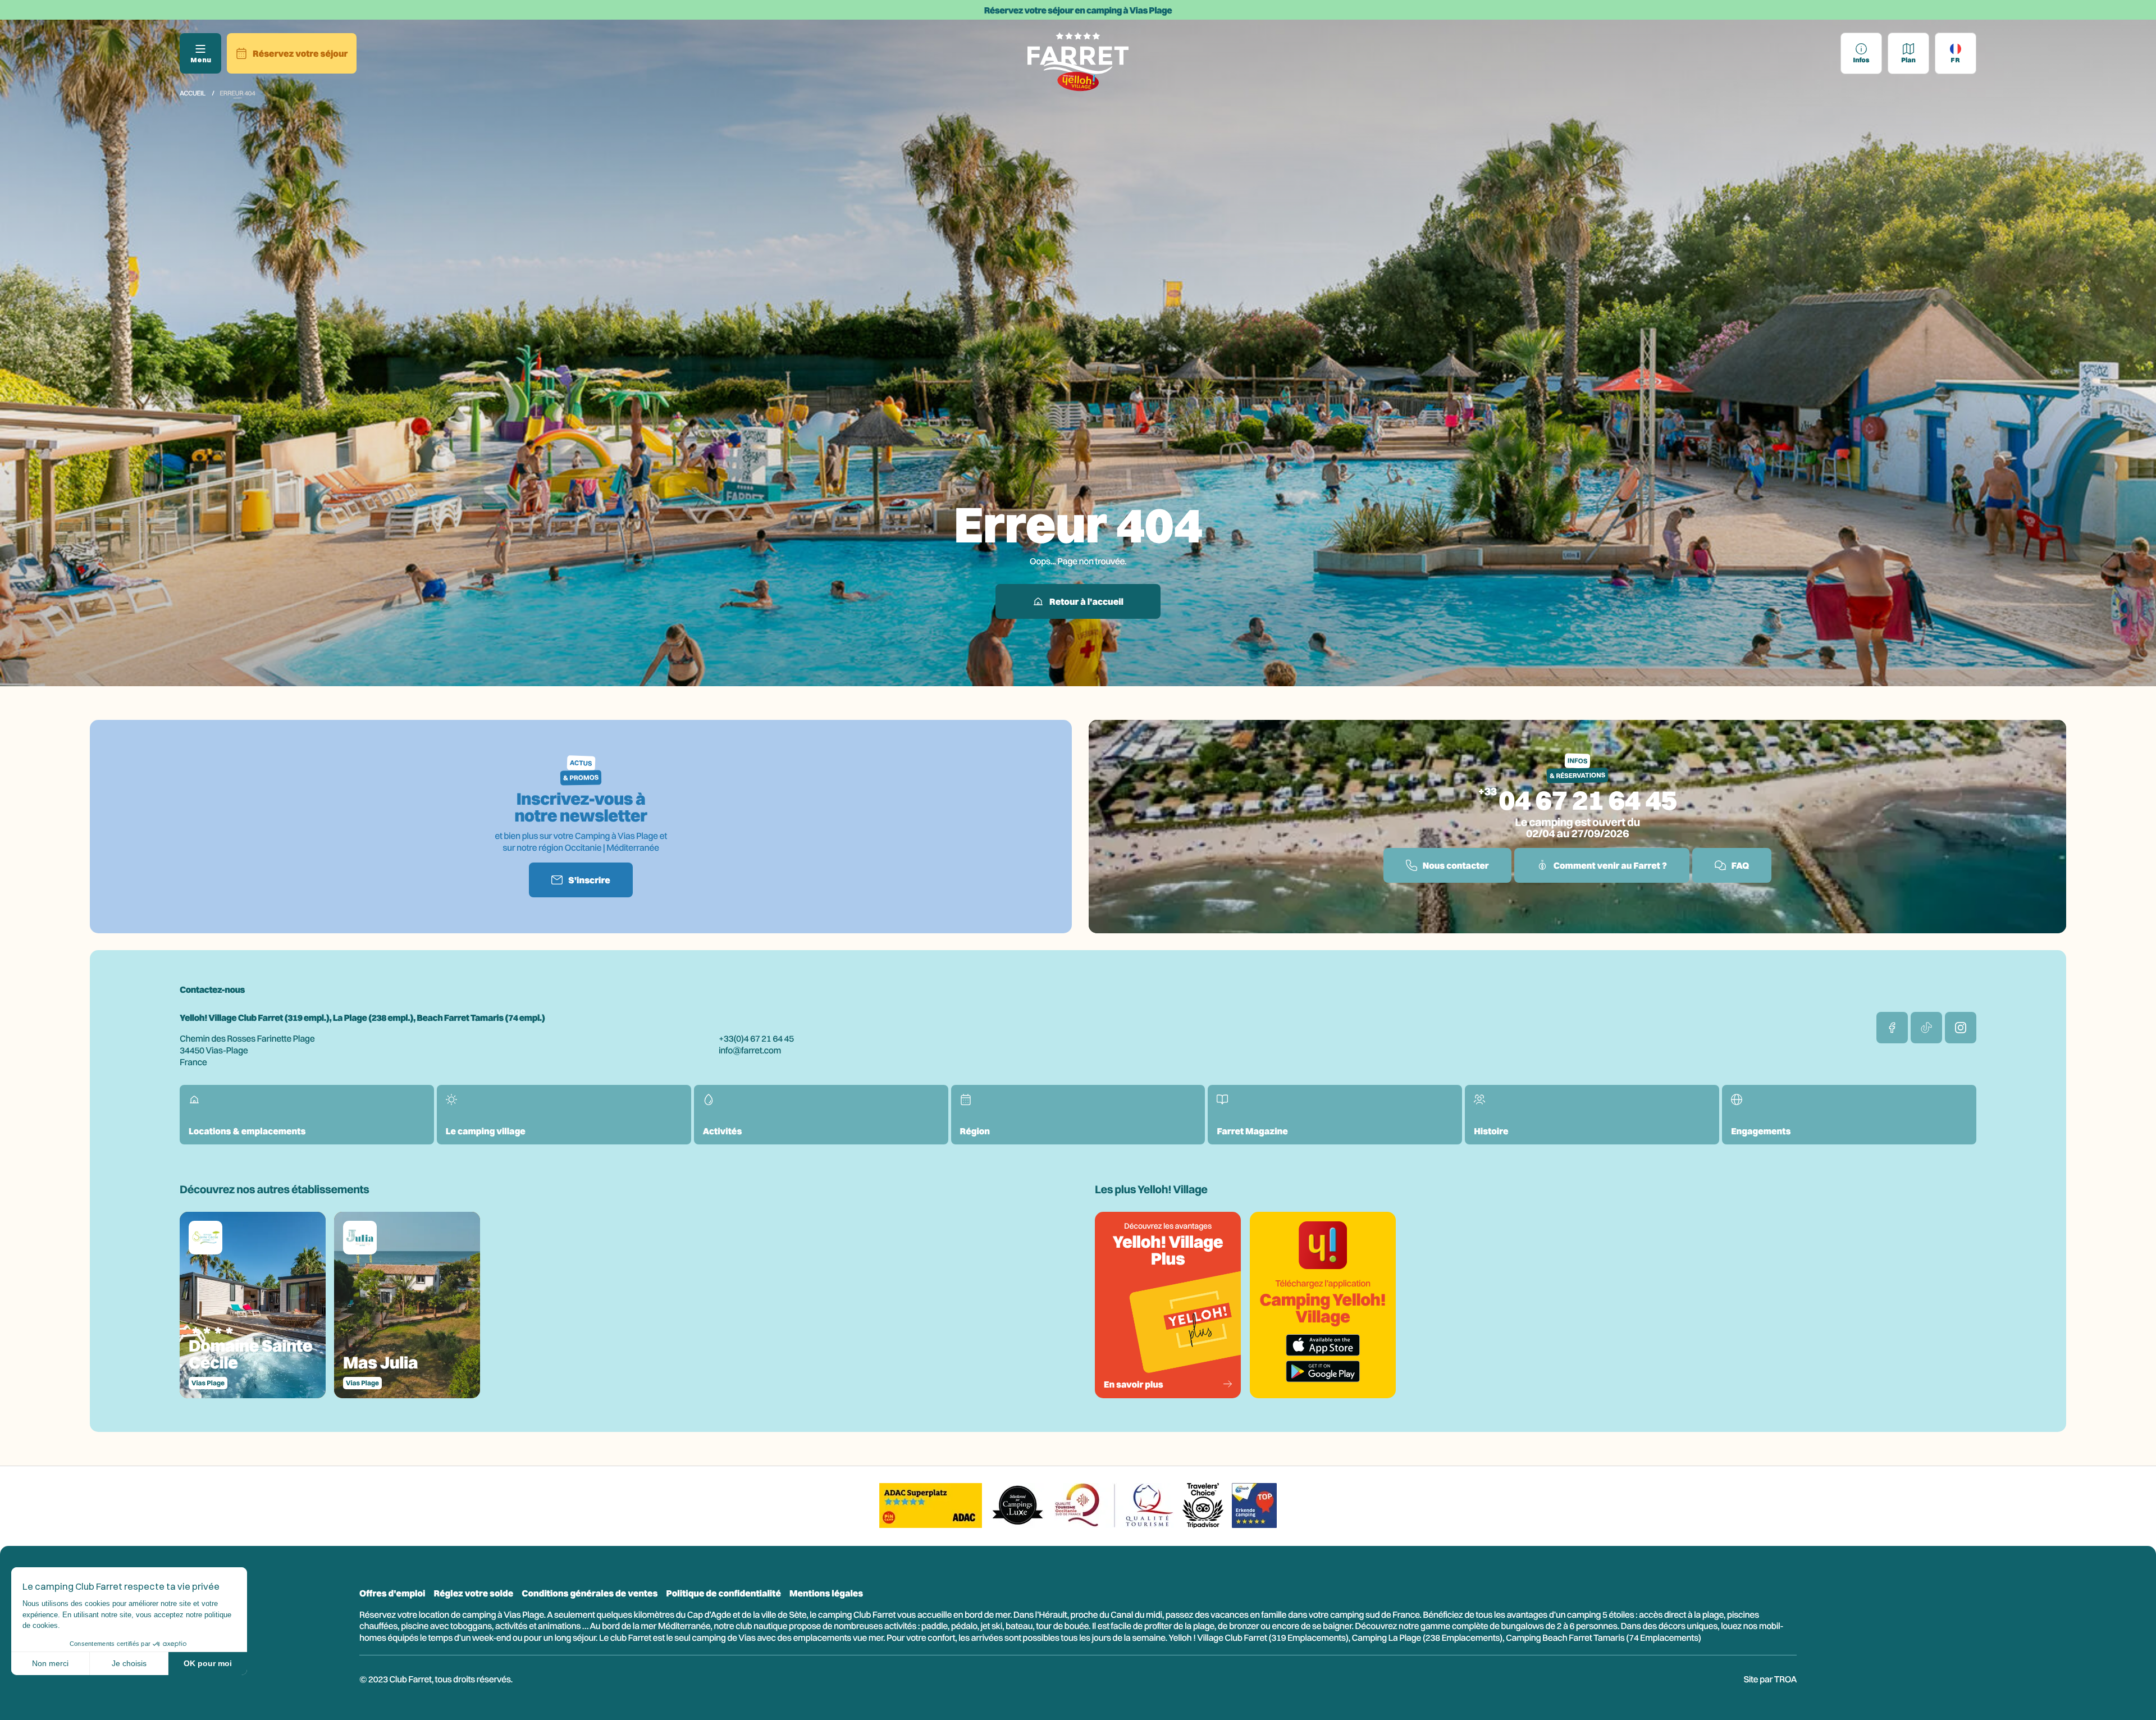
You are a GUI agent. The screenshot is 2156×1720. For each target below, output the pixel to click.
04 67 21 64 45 (1588, 800)
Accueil (193, 93)
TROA (1785, 1679)
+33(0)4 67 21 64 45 (756, 1038)
